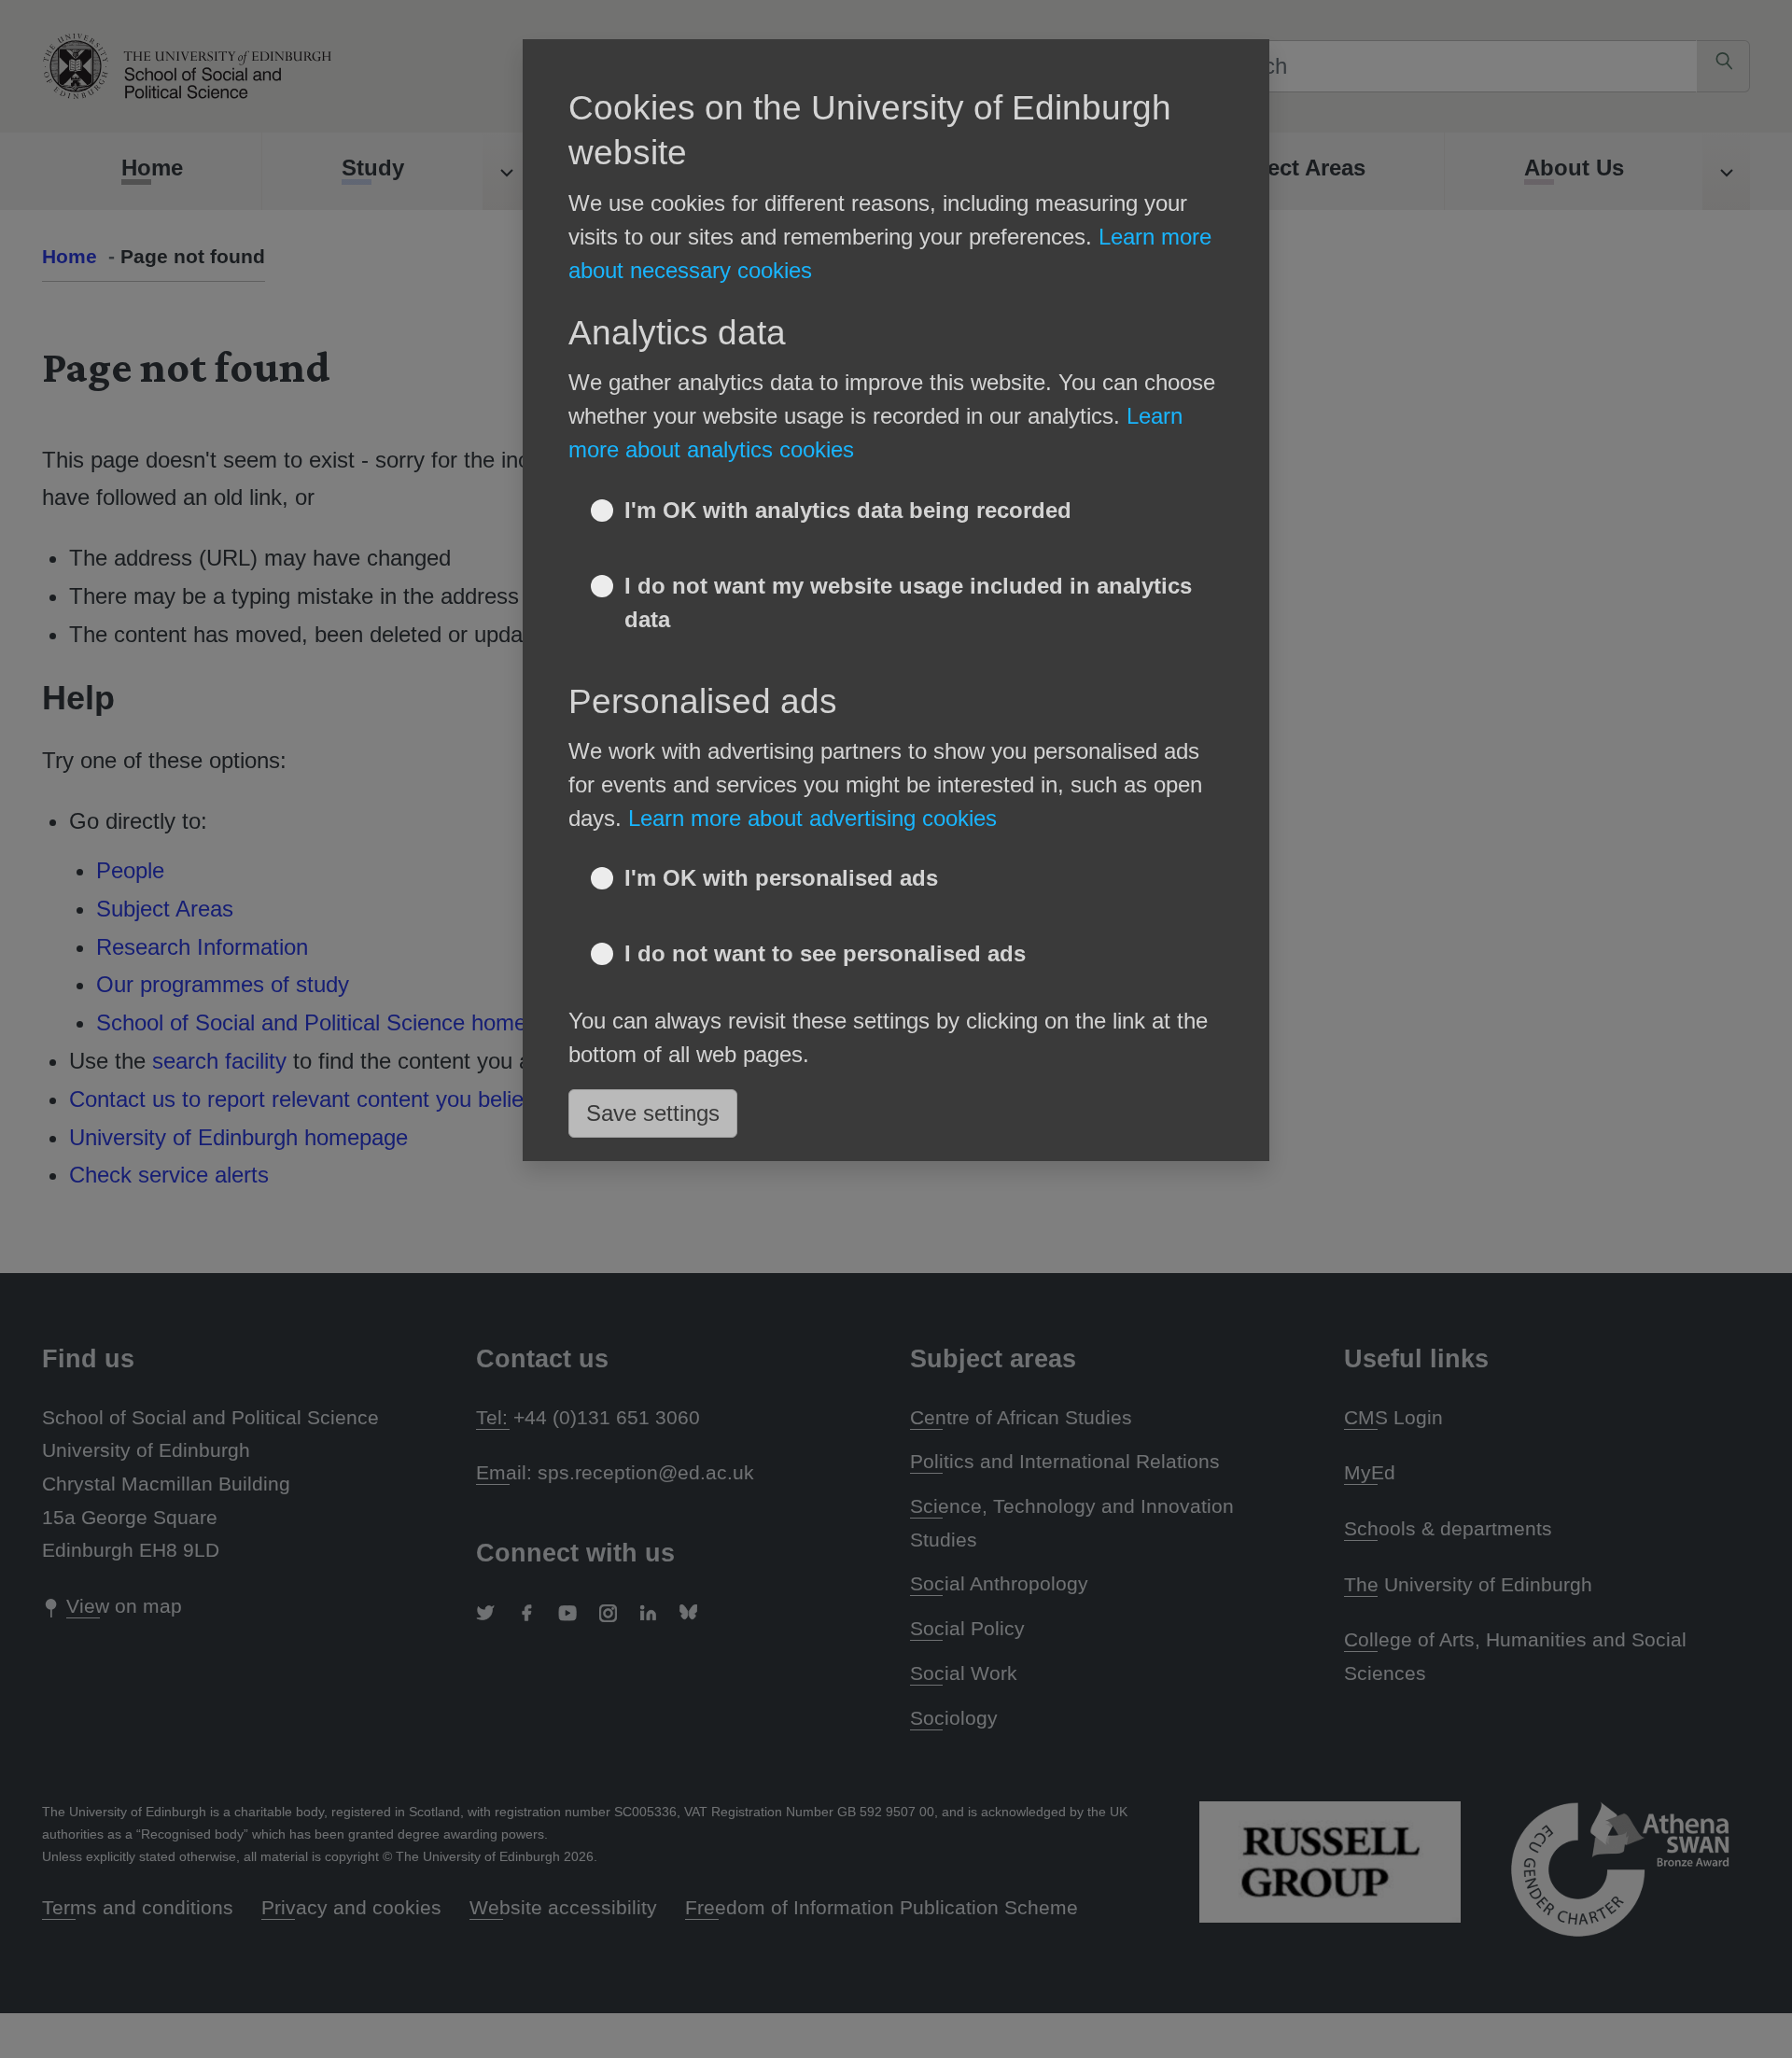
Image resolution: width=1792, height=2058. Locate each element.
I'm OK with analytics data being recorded (848, 510)
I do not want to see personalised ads (825, 953)
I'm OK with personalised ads (781, 878)
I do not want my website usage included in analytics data (908, 602)
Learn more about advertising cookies (812, 818)
